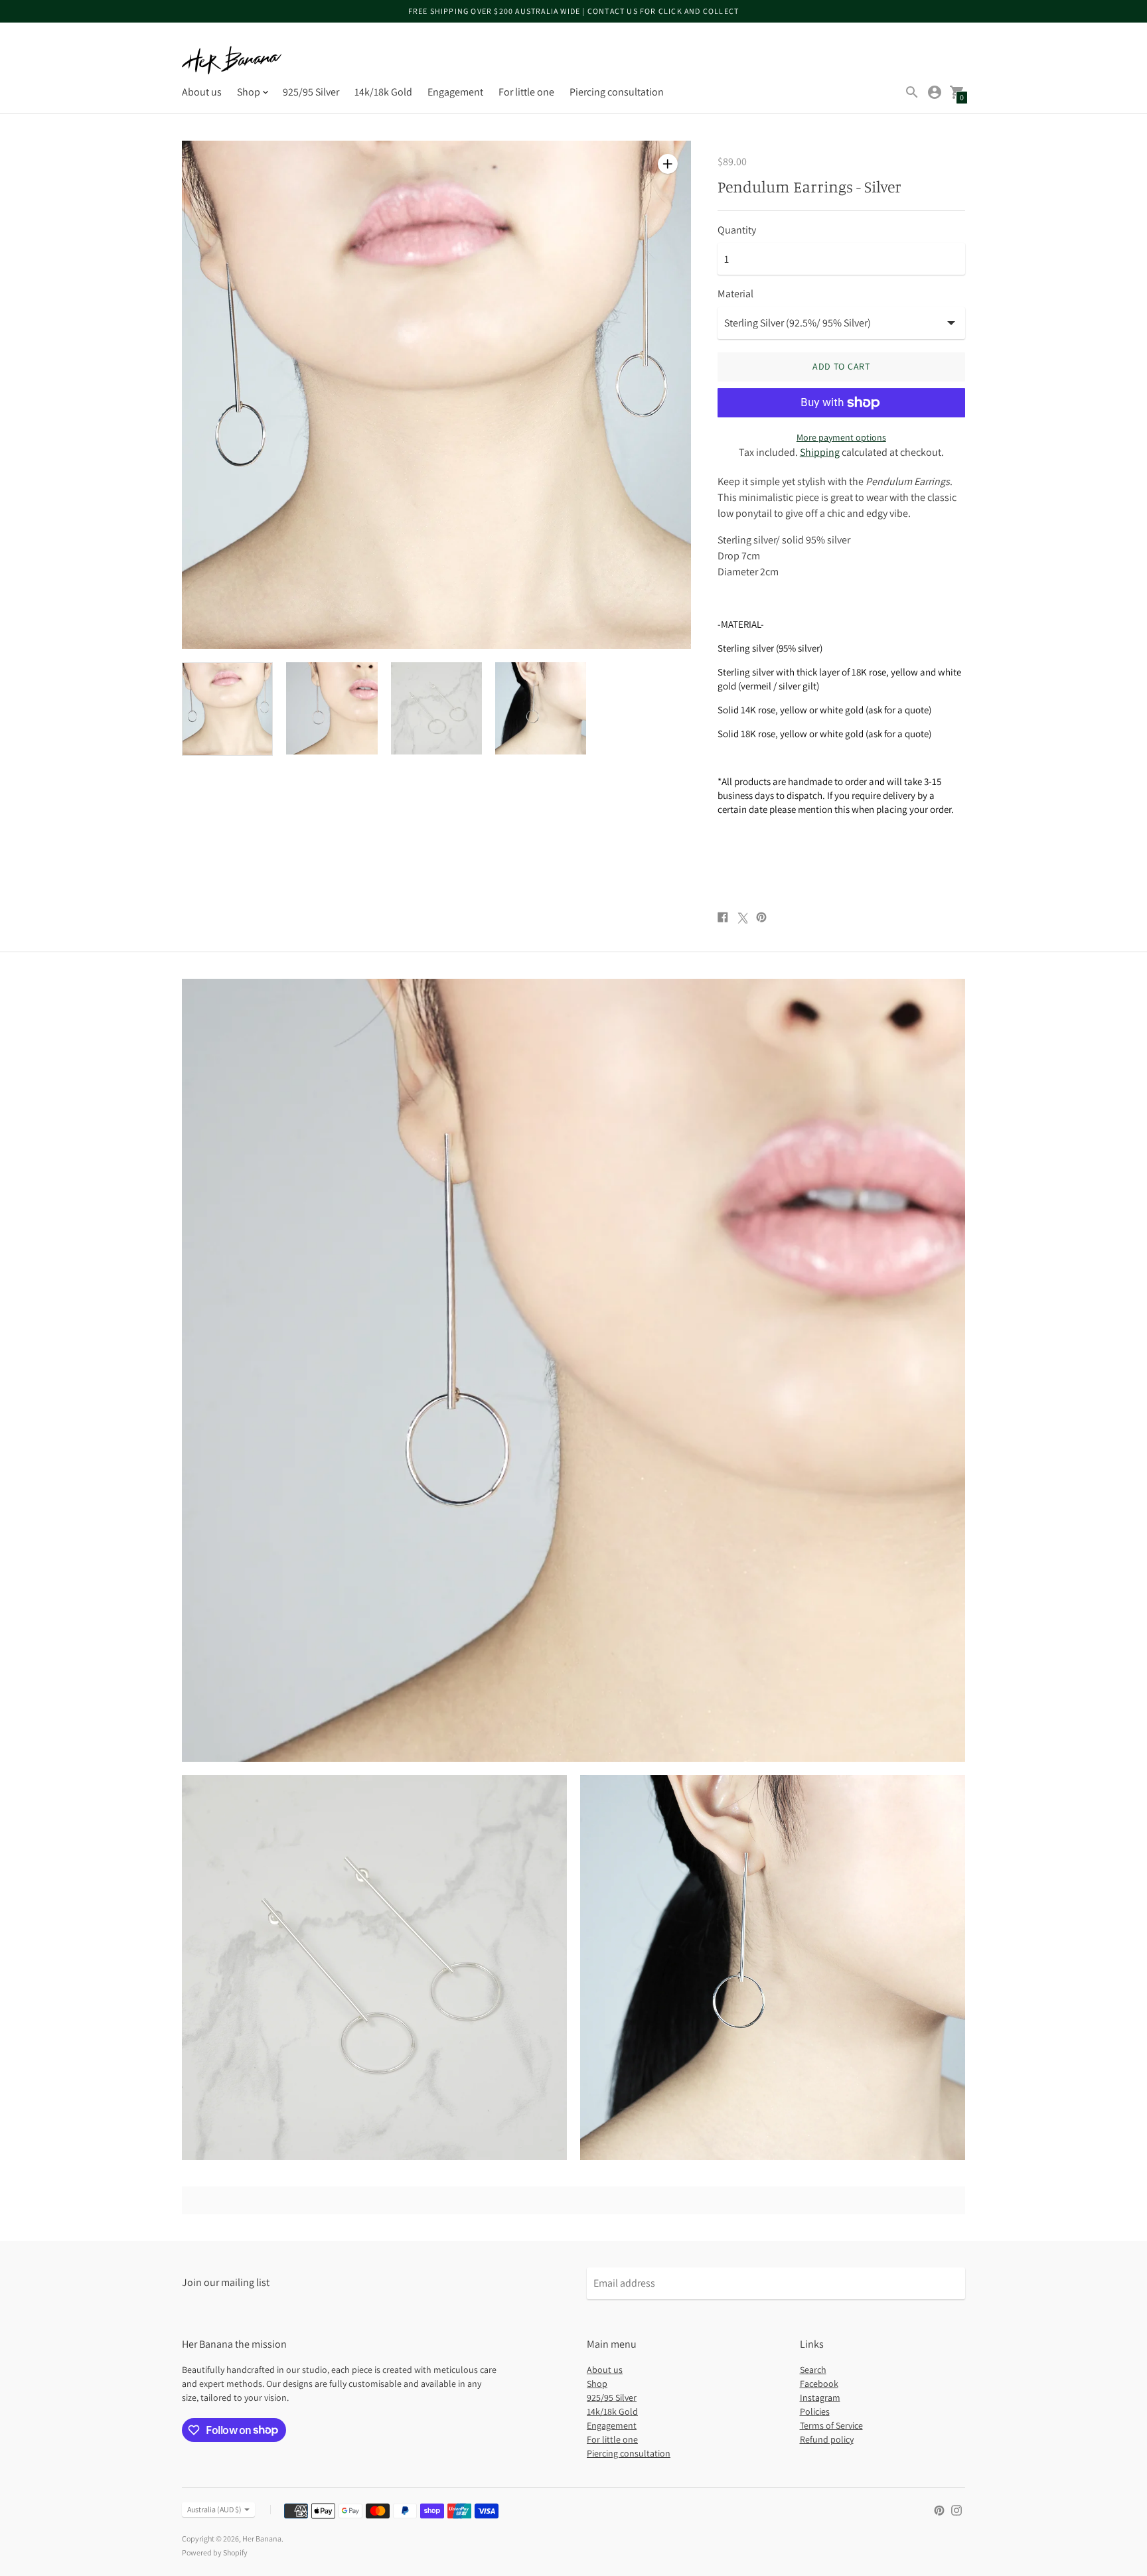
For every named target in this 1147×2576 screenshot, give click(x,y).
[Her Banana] (232, 60)
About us (202, 92)
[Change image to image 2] (332, 708)
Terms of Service (831, 2425)
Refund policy (827, 2439)
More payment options (841, 437)
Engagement (455, 92)
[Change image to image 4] (541, 708)
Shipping (820, 452)
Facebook (819, 2384)
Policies (815, 2411)
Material (735, 294)
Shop (597, 2384)
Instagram (820, 2397)
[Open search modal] (912, 92)
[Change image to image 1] (227, 709)
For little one (526, 92)
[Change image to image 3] (436, 708)
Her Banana (262, 2539)
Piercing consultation (617, 92)
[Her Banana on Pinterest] (939, 2509)
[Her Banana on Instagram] (956, 2509)
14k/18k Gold (383, 92)
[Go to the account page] (935, 92)
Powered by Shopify (215, 2552)
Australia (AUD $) (214, 2509)
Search (813, 2370)
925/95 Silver (311, 92)
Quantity (737, 230)
